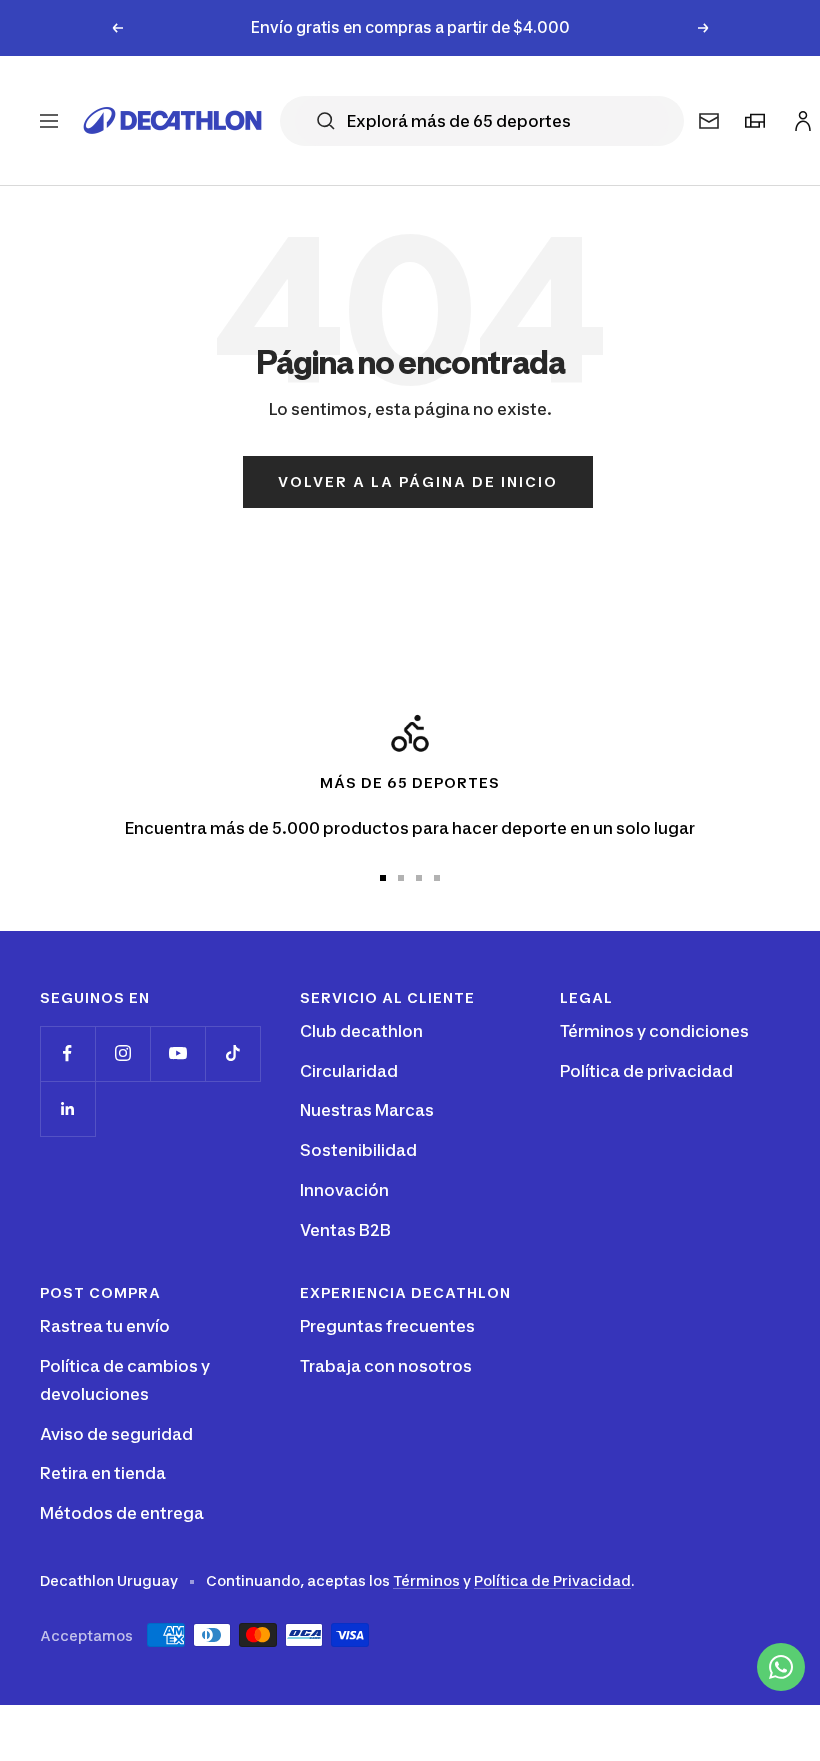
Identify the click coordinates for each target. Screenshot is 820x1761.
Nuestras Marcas (367, 1110)
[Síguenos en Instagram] (122, 1053)
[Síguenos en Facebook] (67, 1053)
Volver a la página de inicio (418, 481)
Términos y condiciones (654, 1031)
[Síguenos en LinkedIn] (67, 1108)
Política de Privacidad (552, 1580)
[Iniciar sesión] (800, 116)
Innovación (344, 1190)
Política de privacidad (646, 1071)
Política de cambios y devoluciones (125, 1380)
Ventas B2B (345, 1230)
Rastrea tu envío (105, 1326)
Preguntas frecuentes (387, 1326)
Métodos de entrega (122, 1513)
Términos (426, 1580)
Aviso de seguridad (116, 1434)
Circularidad (349, 1071)
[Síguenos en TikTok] (232, 1053)
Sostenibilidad (358, 1150)
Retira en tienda (103, 1473)
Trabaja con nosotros (386, 1366)
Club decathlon (361, 1031)
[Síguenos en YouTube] (177, 1053)
